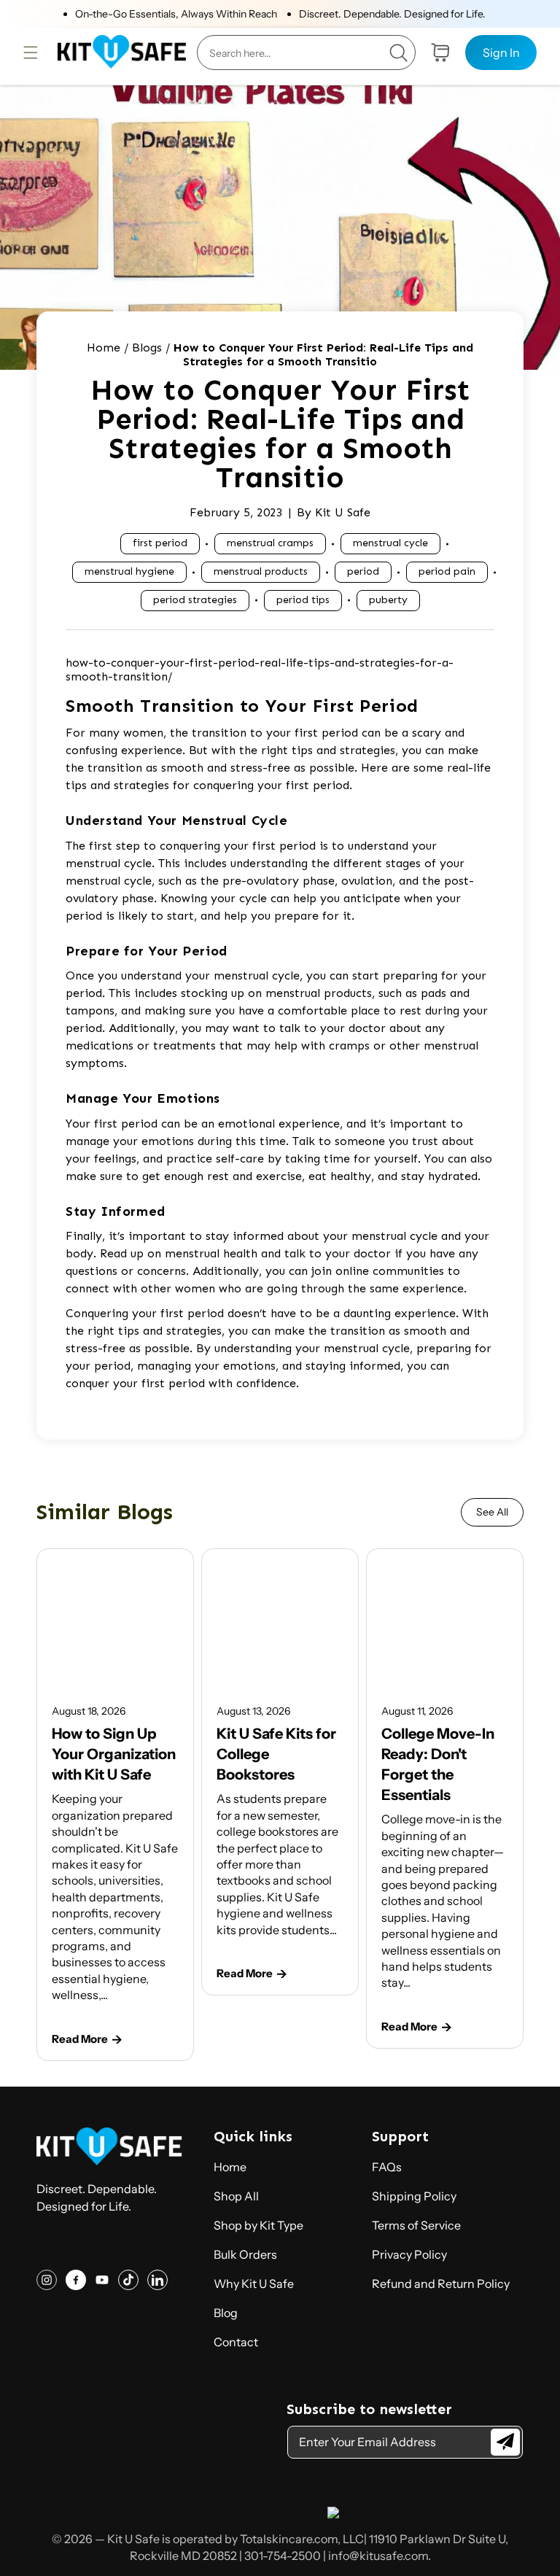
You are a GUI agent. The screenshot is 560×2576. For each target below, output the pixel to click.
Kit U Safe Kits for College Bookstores (276, 1754)
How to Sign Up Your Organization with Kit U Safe (114, 1754)
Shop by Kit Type (258, 2225)
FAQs (387, 2167)
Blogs (147, 348)
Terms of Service (416, 2225)
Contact (236, 2342)
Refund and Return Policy (441, 2284)
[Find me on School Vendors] (333, 2514)
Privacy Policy (409, 2254)
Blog (226, 2313)
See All (492, 1512)
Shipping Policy (414, 2196)
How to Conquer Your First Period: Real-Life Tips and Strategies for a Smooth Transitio (323, 354)
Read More (80, 2039)
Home (104, 348)
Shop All (236, 2196)
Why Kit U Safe (254, 2284)
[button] (31, 53)
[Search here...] (398, 53)
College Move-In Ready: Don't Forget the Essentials (438, 1764)
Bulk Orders (245, 2254)
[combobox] (306, 53)
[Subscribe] (505, 2442)
